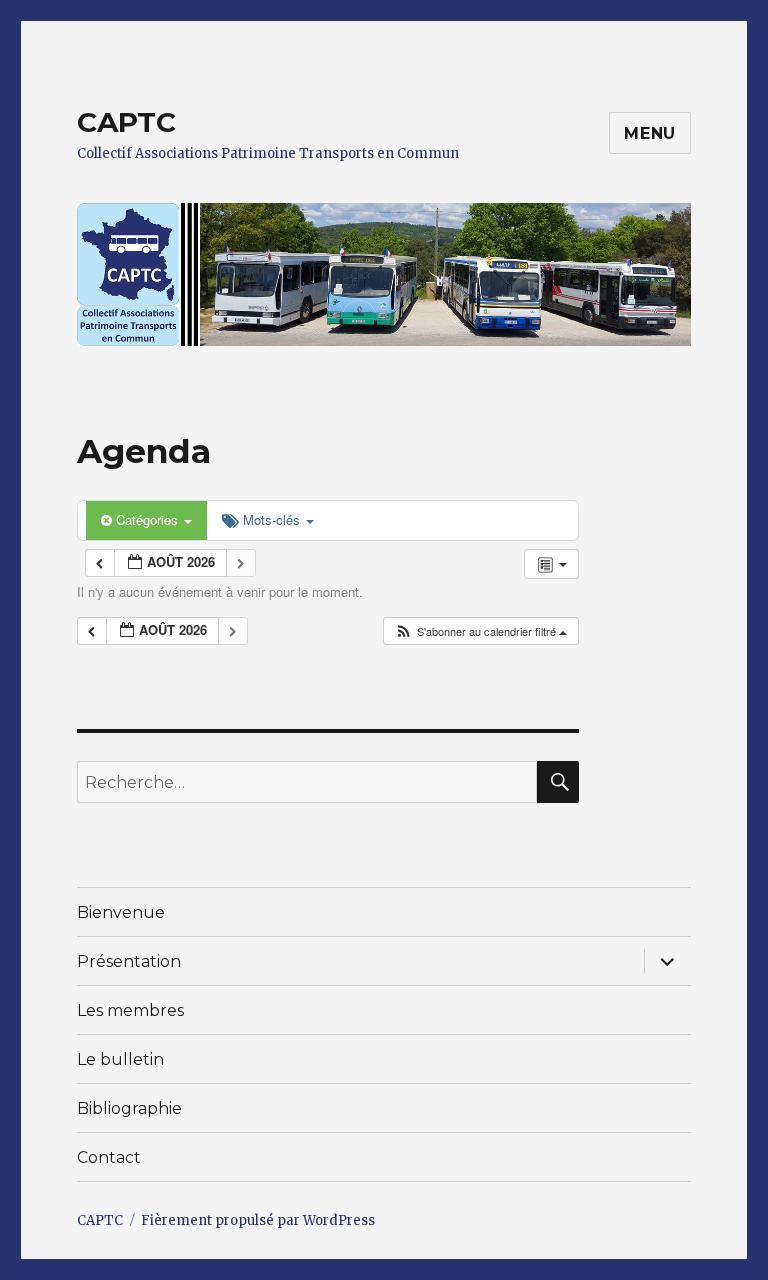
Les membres (130, 1010)
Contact (109, 1157)
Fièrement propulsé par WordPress (258, 1220)
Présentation (129, 961)
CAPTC (126, 122)
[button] (480, 631)
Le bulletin (120, 1059)
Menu (650, 133)
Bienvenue (121, 912)
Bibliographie (129, 1108)
